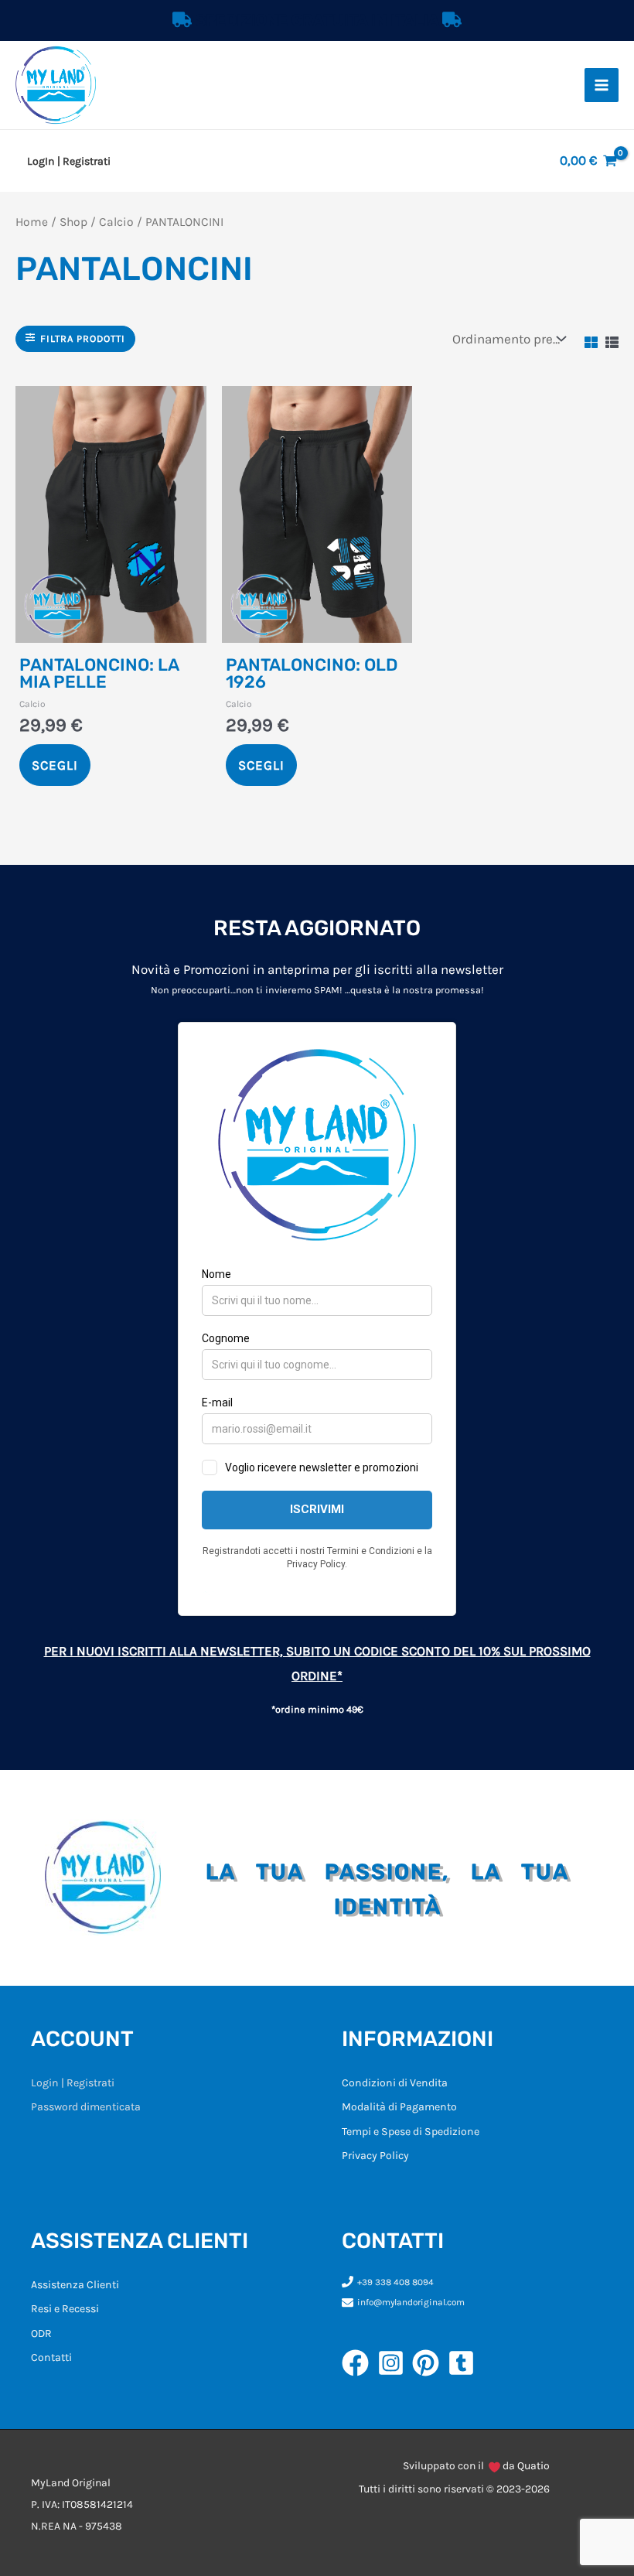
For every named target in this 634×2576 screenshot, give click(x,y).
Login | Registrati (73, 2083)
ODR (41, 2333)
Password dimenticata (86, 2107)
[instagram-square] (395, 2363)
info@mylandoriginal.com (411, 2302)
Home (32, 222)
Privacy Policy (375, 2156)
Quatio (533, 2466)
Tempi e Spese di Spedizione (411, 2132)
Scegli (55, 765)
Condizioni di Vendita (395, 2083)
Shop (73, 222)
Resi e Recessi (65, 2309)
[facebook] (360, 2363)
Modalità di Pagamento (399, 2107)
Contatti (51, 2357)
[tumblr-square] (465, 2363)
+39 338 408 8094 (395, 2282)
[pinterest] (430, 2363)
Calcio (116, 222)
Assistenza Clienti (75, 2285)
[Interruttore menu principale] (602, 85)
